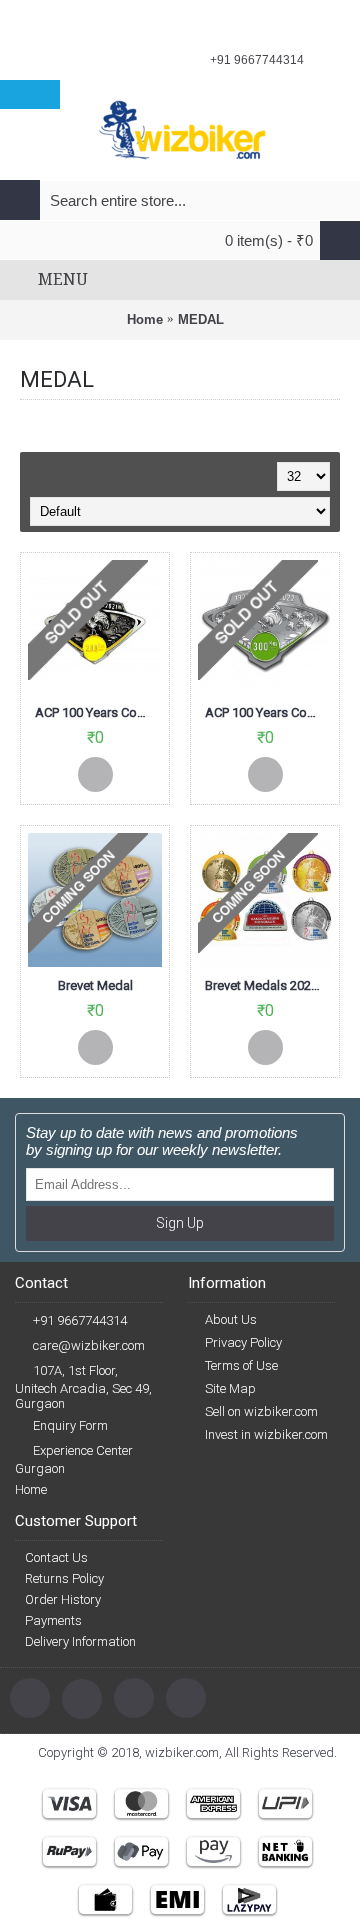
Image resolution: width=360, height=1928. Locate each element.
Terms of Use (241, 1365)
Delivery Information (80, 1641)
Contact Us (56, 1557)
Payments (53, 1620)
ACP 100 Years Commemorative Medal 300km (268, 712)
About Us (231, 1319)
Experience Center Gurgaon (74, 1459)
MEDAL (201, 319)
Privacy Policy (243, 1342)
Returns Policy (64, 1578)
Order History (63, 1599)
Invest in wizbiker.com (266, 1434)
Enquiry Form (70, 1425)
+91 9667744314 (80, 1320)
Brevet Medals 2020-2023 (268, 985)
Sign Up (180, 1223)
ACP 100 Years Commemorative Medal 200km (98, 712)
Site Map (230, 1388)
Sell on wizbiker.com (261, 1411)
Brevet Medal (95, 985)
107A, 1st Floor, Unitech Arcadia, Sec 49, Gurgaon (83, 1387)
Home (145, 319)
